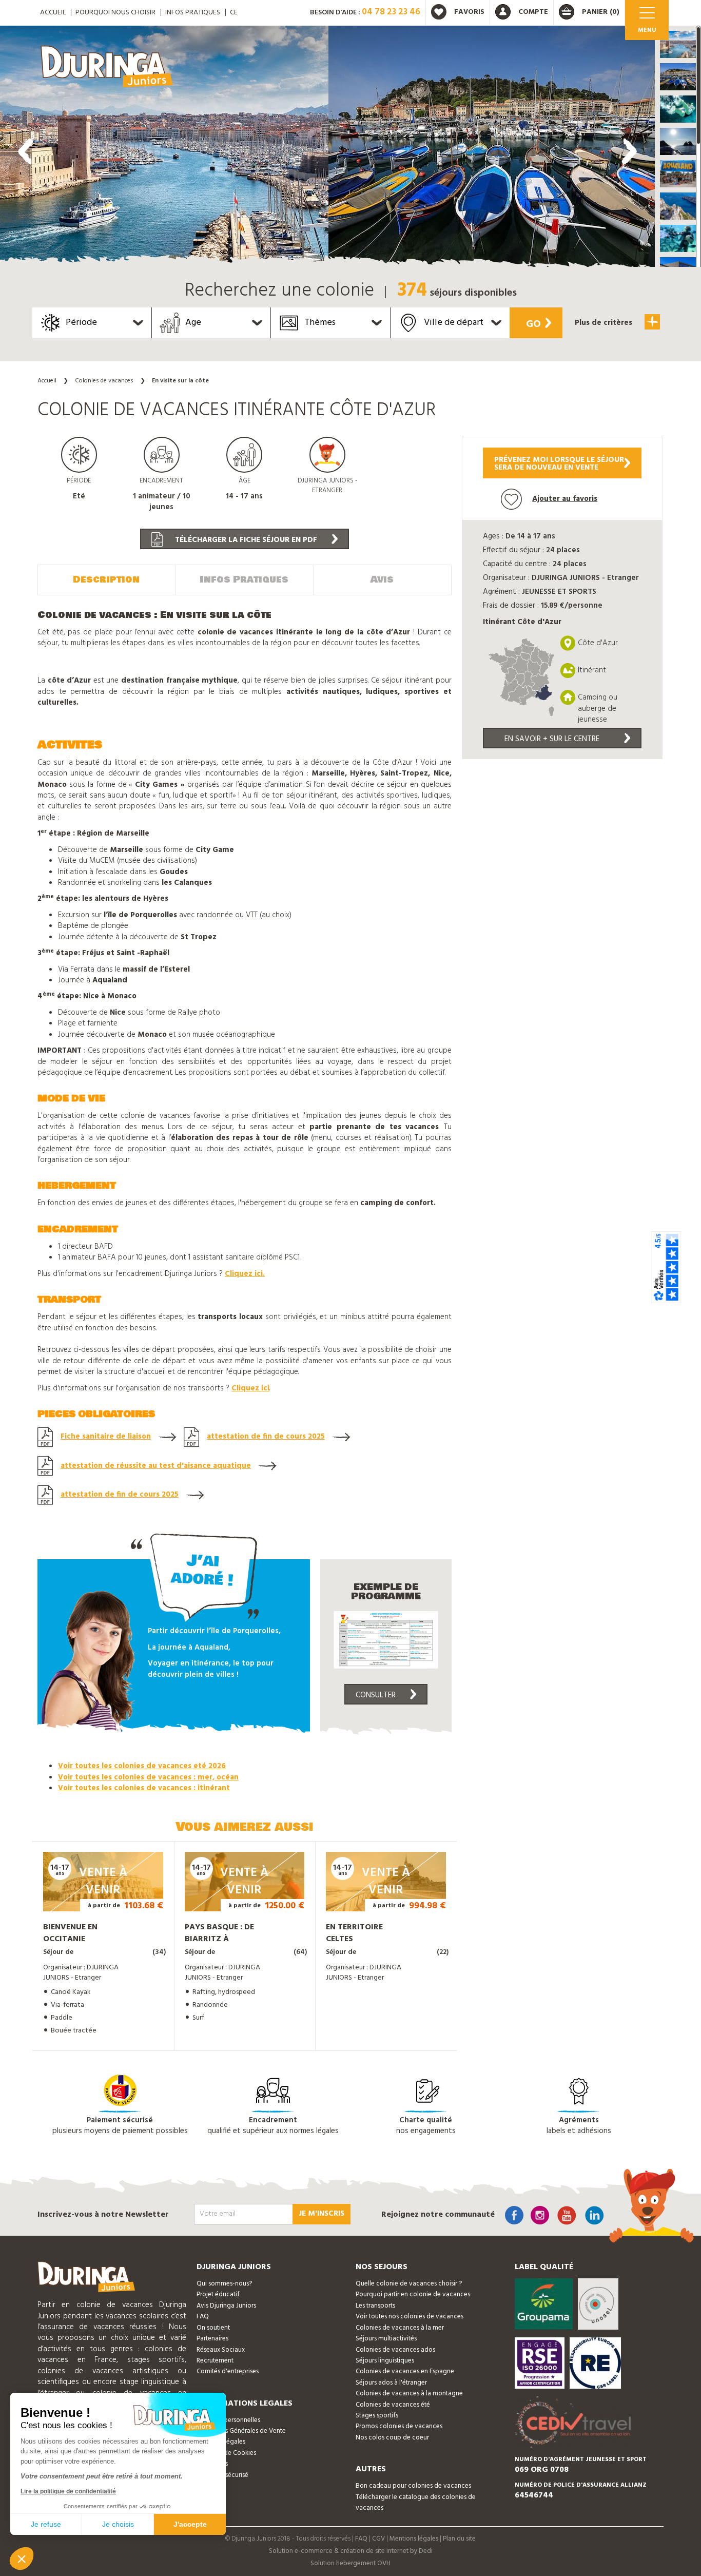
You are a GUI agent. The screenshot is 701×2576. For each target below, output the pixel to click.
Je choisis (118, 2524)
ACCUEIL (53, 13)
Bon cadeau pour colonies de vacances (413, 2486)
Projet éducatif (218, 2294)
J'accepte (190, 2524)
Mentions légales (414, 2539)
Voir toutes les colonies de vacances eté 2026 (142, 1766)
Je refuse (46, 2524)
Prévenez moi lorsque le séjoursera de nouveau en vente (559, 464)
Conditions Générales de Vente (241, 2431)
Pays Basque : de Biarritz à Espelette (219, 1939)
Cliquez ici (250, 1388)
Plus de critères (605, 323)
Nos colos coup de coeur (392, 2438)
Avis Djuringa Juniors (226, 2306)
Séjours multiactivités (386, 2339)
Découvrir (93, 1897)
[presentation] (26, 151)
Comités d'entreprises (228, 2371)
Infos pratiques (193, 13)
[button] (678, 44)
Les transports (375, 2306)
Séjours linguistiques (385, 2361)
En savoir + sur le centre (552, 739)
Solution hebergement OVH (350, 2563)
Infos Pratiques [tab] (244, 579)
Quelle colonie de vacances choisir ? (409, 2284)
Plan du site (459, 2539)
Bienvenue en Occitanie (70, 1933)
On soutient (213, 2328)
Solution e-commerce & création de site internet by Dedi (351, 2551)
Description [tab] (106, 579)
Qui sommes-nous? (224, 2284)
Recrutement (215, 2361)
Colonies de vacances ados (395, 2350)
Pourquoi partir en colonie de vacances (413, 2294)
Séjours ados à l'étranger (391, 2383)
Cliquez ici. (245, 1274)
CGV (378, 2539)
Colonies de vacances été (393, 2405)
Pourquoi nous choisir (115, 13)
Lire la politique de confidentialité (68, 2491)
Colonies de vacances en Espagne (405, 2371)
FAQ (203, 2317)
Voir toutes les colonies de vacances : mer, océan (148, 1777)
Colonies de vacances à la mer (400, 2328)
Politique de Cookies (226, 2453)
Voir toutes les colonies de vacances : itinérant (144, 1788)
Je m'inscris (322, 2214)
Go (533, 324)
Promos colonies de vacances (399, 2426)
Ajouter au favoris (565, 499)
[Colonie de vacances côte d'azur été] (164, 149)
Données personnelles (228, 2420)
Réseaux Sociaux (221, 2350)
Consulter (376, 1695)
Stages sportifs (377, 2416)
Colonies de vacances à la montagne (409, 2394)
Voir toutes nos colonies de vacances (410, 2317)
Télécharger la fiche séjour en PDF (245, 540)
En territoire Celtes (354, 1933)
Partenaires (212, 2339)
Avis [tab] (382, 579)
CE (234, 13)
